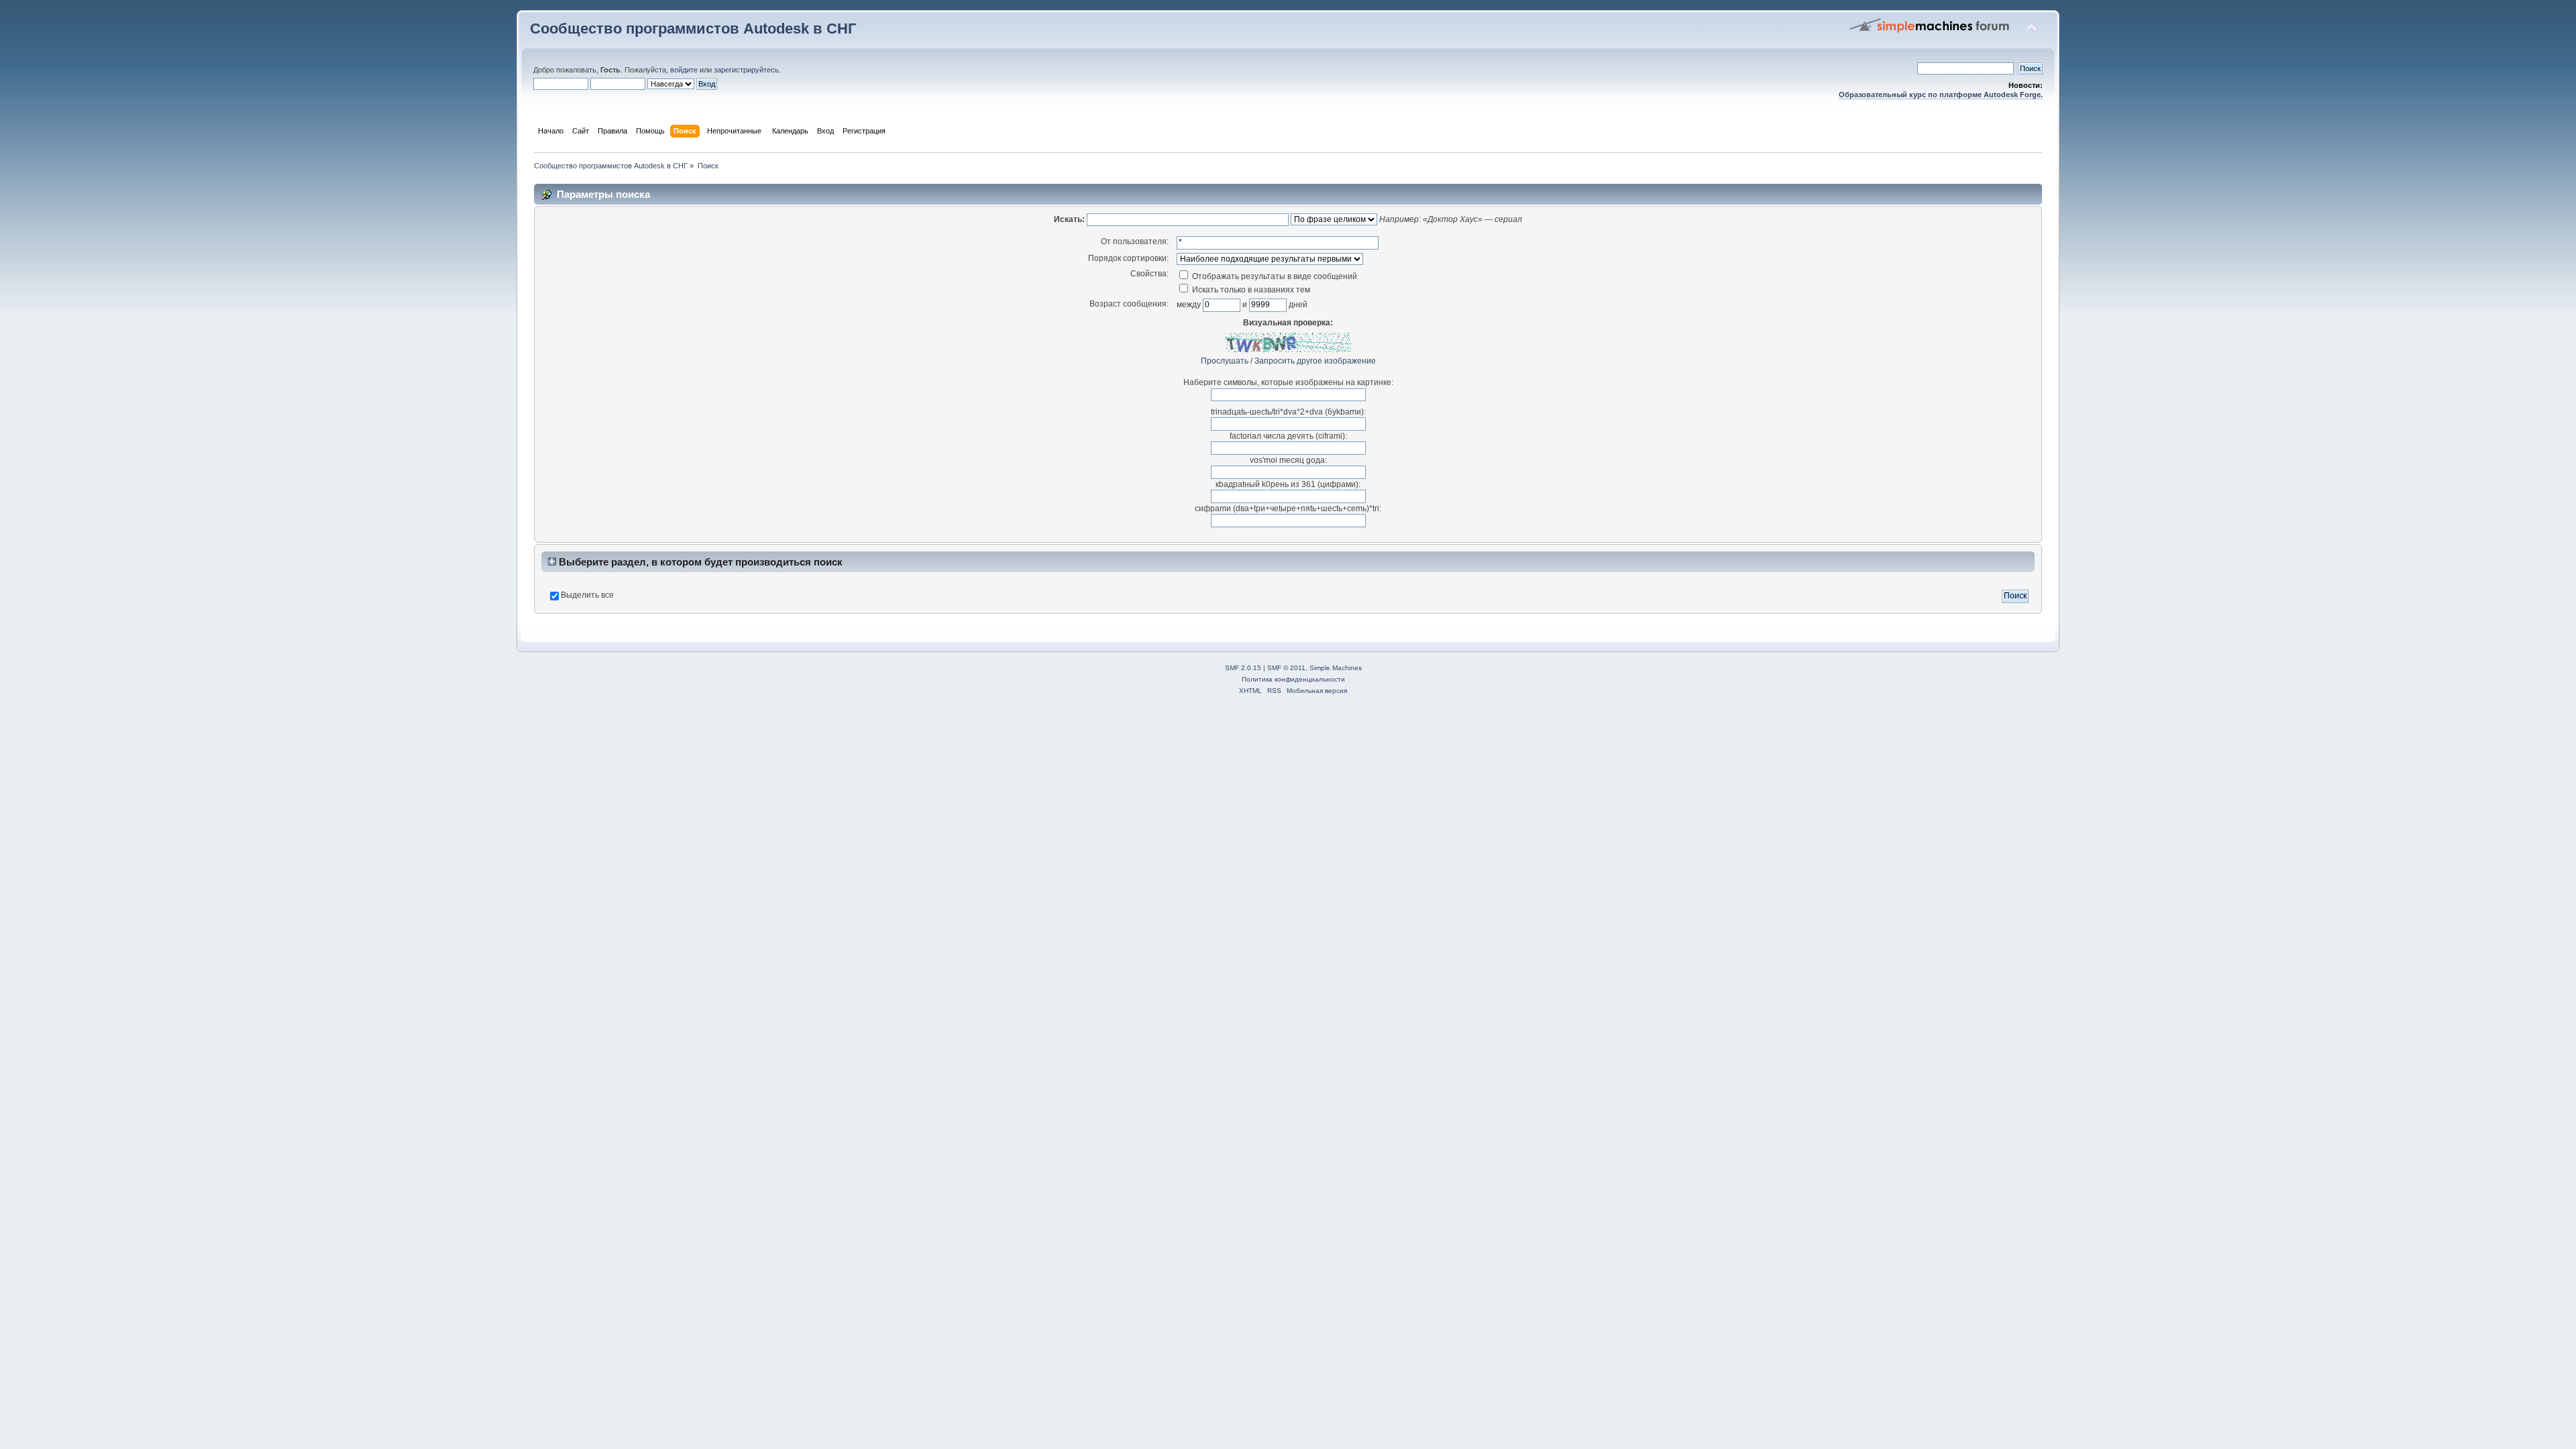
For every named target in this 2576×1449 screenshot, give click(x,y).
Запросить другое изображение (1315, 361)
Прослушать (1225, 361)
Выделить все (587, 595)
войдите (684, 70)
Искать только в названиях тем (1250, 290)
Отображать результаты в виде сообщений (1274, 276)
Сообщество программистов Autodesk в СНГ (693, 29)
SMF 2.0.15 (1243, 668)
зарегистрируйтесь (746, 70)
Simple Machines (1336, 668)
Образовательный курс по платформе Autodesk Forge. (1941, 95)
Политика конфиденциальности (1293, 679)
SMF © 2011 (1286, 668)
